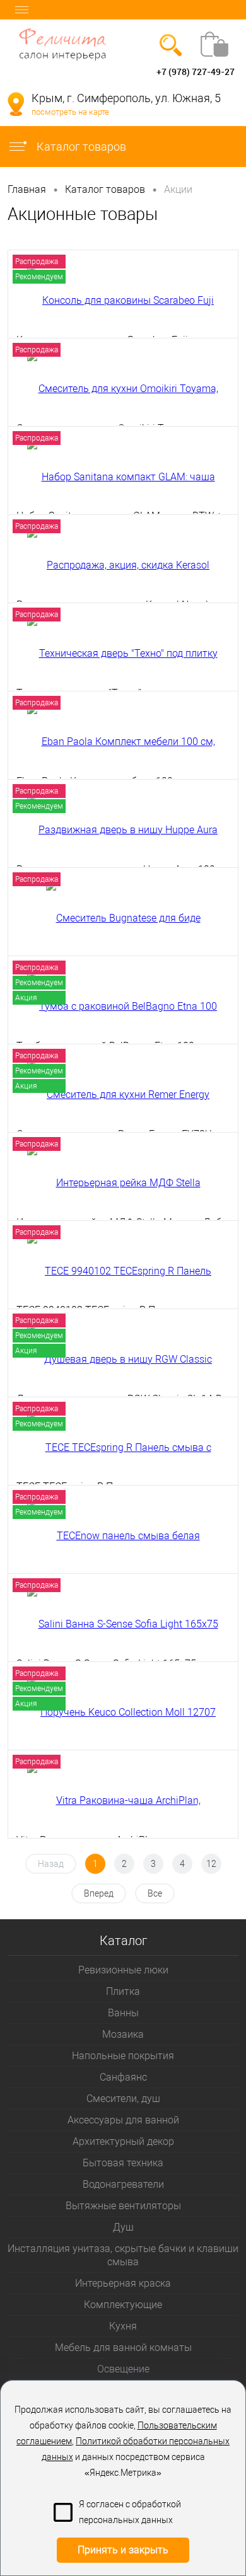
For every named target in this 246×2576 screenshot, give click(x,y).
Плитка (123, 1991)
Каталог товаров (80, 147)
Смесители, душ (123, 2099)
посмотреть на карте (70, 112)
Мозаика (123, 2034)
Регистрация (59, 72)
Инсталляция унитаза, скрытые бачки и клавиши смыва (123, 2255)
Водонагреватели (123, 2184)
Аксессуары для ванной (123, 2120)
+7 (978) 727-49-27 (196, 72)
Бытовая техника (123, 2163)
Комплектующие (123, 2305)
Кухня (123, 2326)
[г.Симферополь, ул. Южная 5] (16, 104)
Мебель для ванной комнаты (123, 2348)
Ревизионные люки (123, 1970)
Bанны (123, 2013)
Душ (123, 2227)
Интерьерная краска (123, 2283)
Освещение (123, 2369)
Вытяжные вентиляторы (123, 2206)
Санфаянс (123, 2077)
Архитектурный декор (123, 2141)
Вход (18, 72)
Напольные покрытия (123, 2056)
